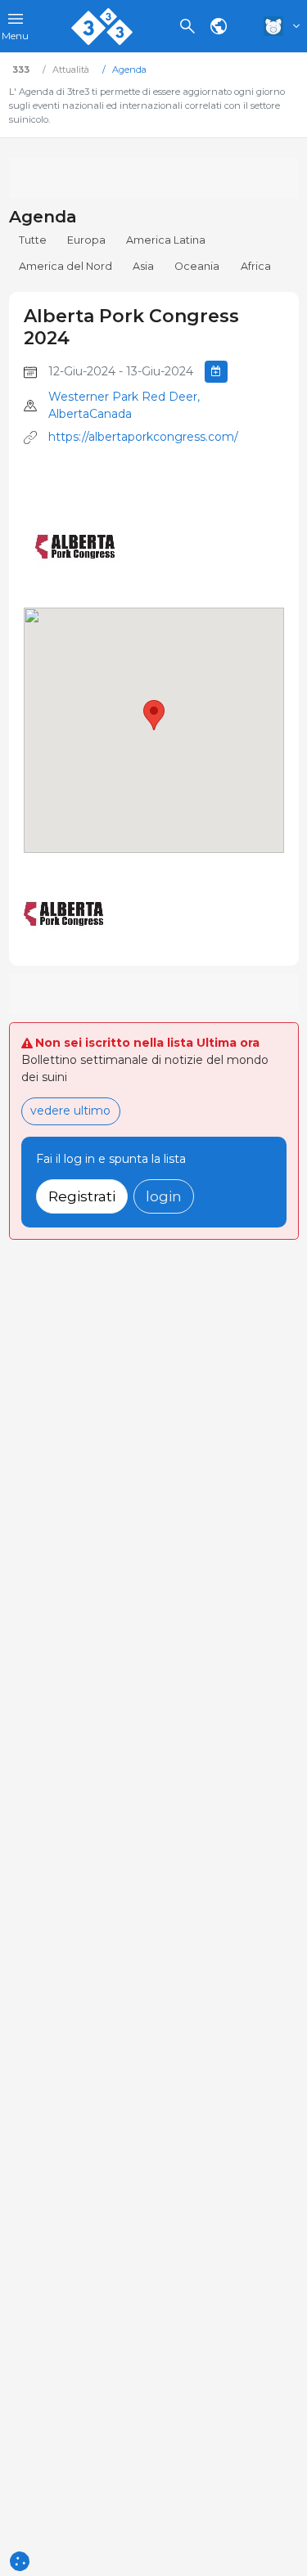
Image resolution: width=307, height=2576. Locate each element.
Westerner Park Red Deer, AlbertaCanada (124, 405)
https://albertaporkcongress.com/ (143, 437)
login (164, 1196)
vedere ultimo (70, 1111)
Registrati (82, 1196)
